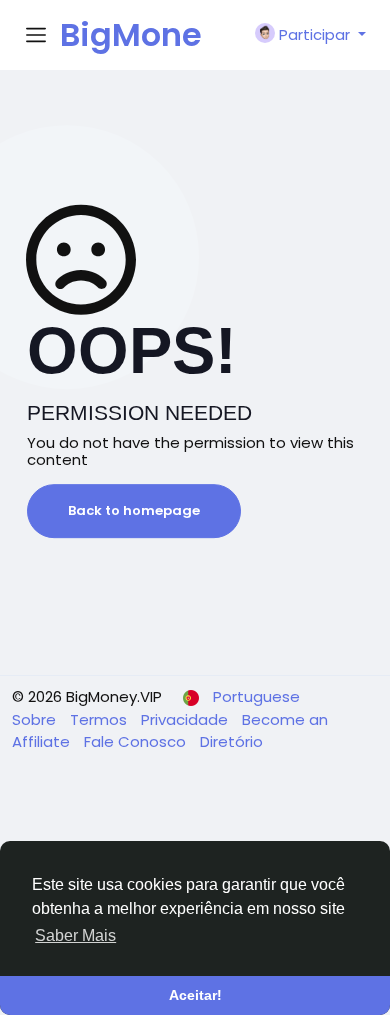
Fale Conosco (137, 741)
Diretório (231, 741)
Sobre (36, 719)
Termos (100, 719)
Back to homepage (134, 510)
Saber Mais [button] (75, 935)
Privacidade (186, 719)
